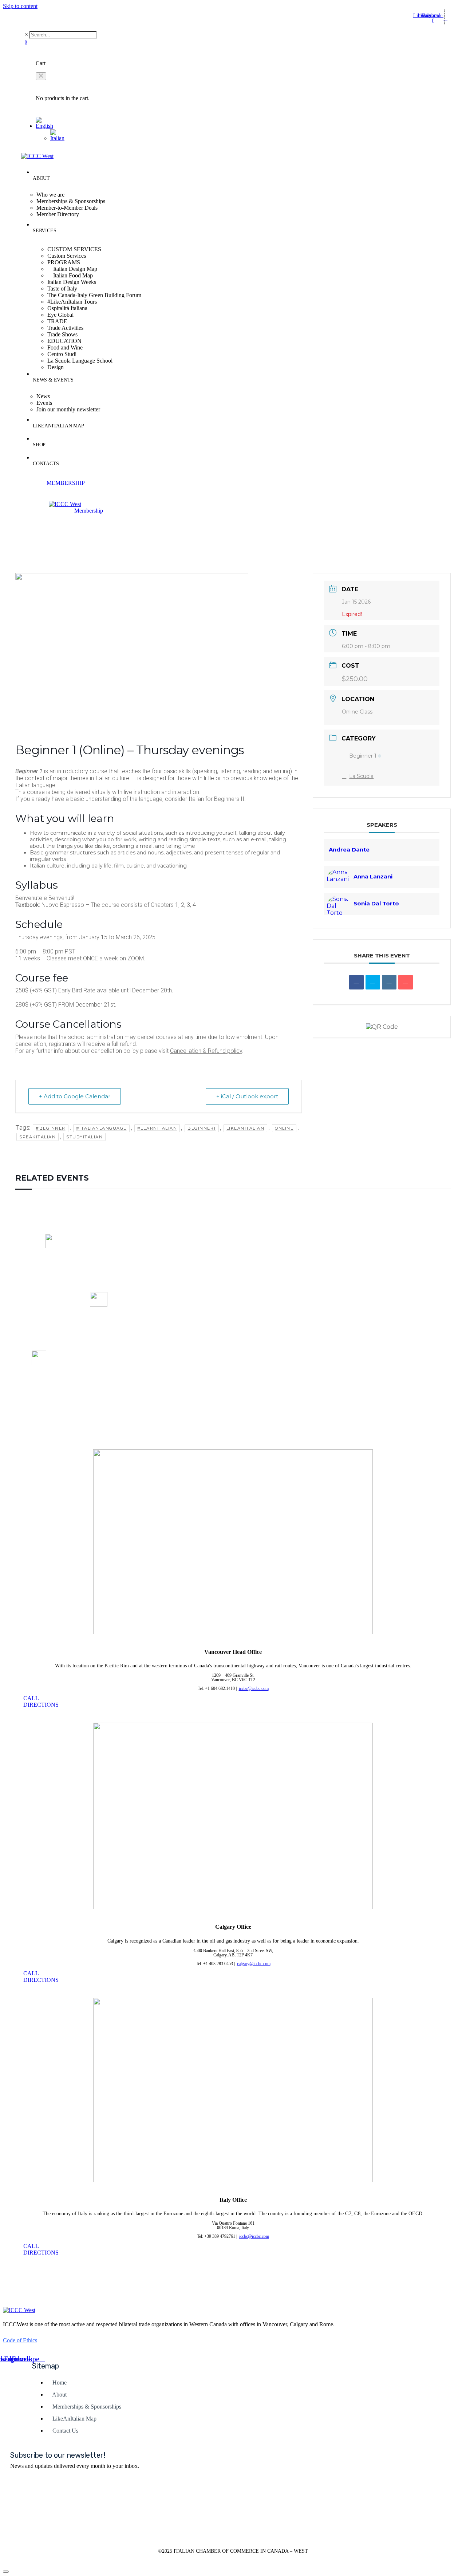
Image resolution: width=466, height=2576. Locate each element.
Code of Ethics (20, 2340)
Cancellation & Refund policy (206, 1051)
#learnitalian (157, 1128)
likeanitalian (246, 1128)
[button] (41, 76)
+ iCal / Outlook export (247, 1096)
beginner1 (202, 1128)
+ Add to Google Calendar (75, 1096)
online (284, 1128)
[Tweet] (373, 982)
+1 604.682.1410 (98, 1347)
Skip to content (20, 6)
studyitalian (84, 1137)
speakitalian (37, 1137)
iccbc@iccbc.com (99, 1341)
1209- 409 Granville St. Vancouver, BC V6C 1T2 (53, 1285)
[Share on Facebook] (356, 982)
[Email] (406, 982)
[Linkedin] (389, 982)
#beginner (51, 1128)
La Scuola (361, 776)
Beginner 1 (363, 756)
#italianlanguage (101, 1128)
